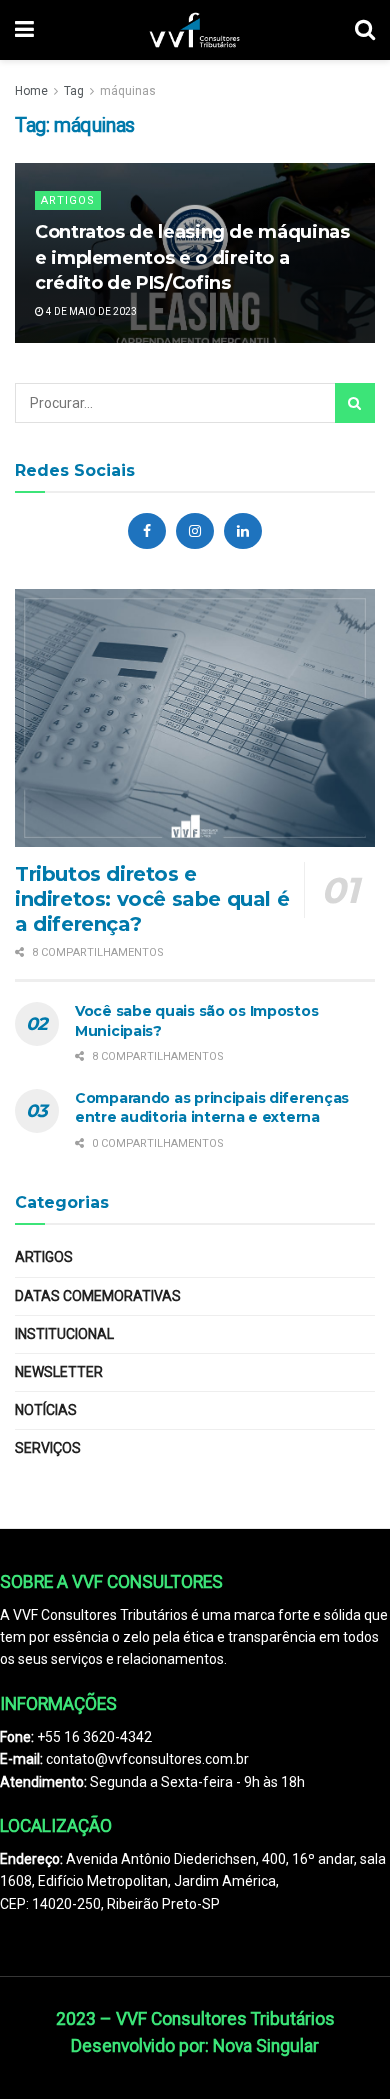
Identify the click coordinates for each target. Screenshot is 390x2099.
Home (31, 91)
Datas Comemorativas (98, 1296)
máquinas (128, 91)
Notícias (46, 1410)
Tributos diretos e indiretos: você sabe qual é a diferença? (152, 899)
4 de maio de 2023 (90, 311)
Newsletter (59, 1372)
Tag (74, 91)
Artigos (68, 200)
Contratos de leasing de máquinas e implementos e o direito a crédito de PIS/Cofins (192, 257)
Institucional (64, 1334)
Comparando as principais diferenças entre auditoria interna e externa (212, 1108)
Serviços (48, 1448)
